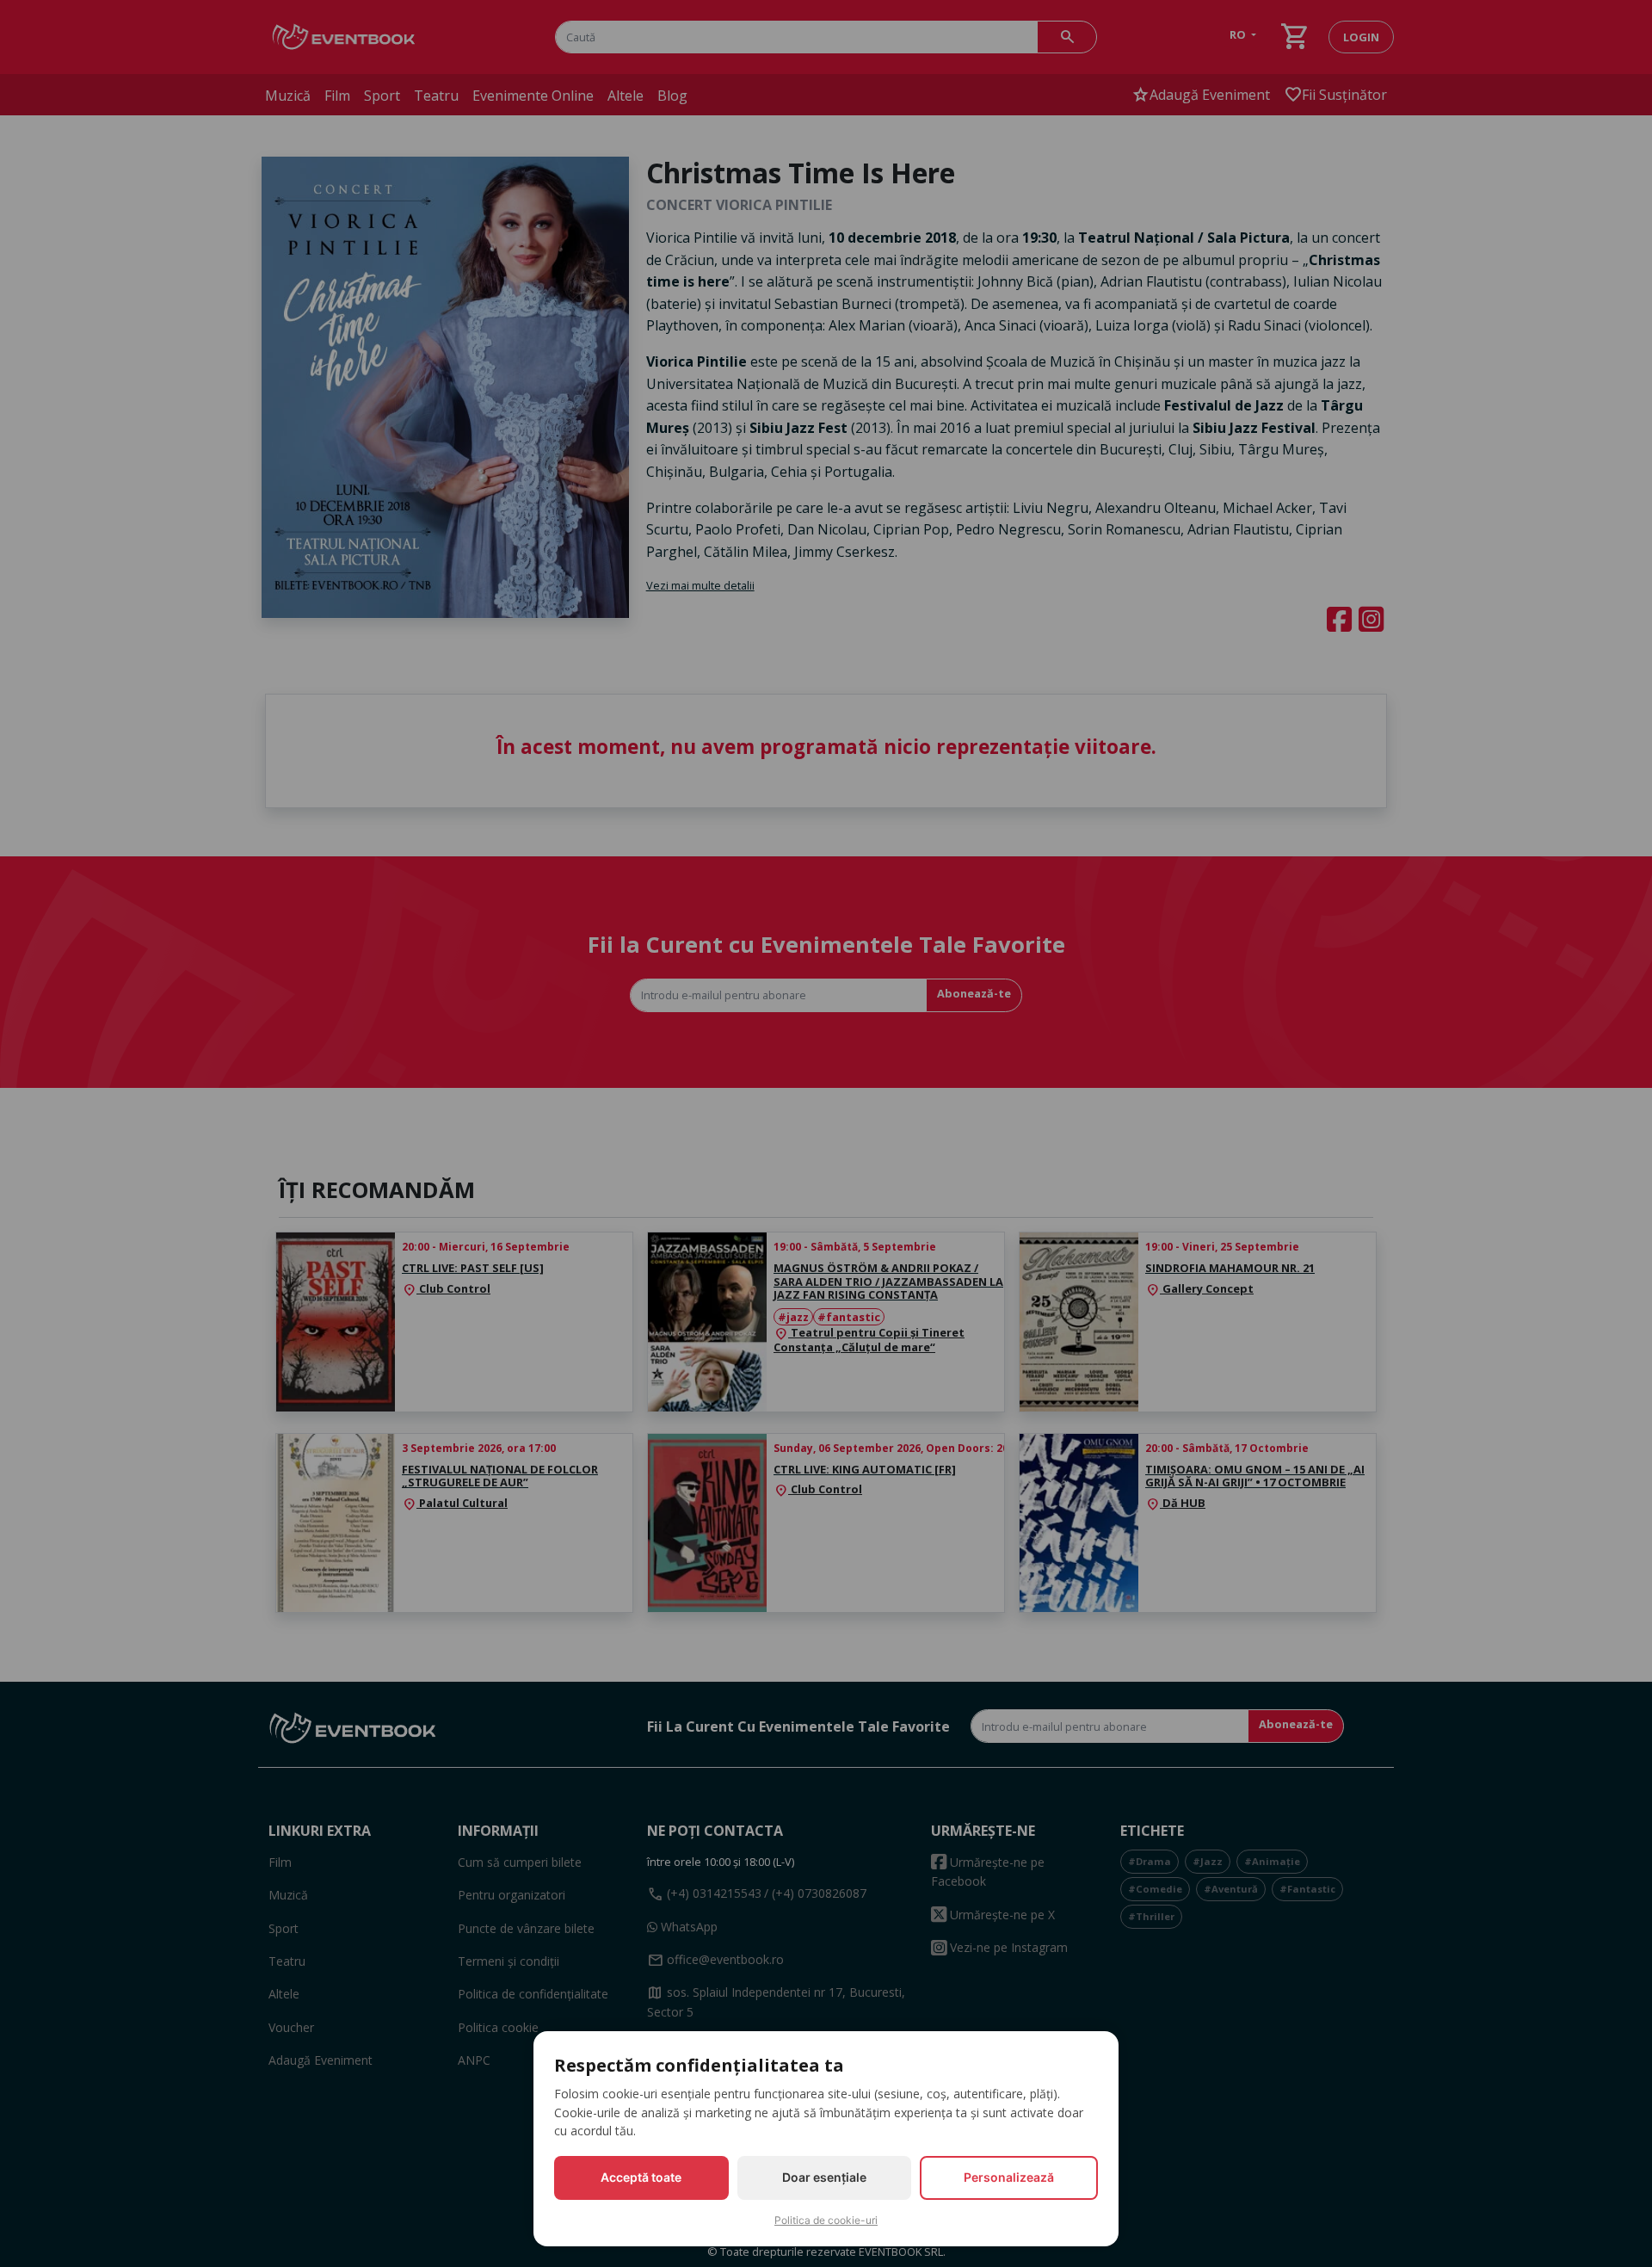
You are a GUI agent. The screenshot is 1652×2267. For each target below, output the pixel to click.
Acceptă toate (641, 2177)
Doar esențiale (824, 2177)
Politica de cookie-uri (826, 2220)
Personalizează (1009, 2177)
